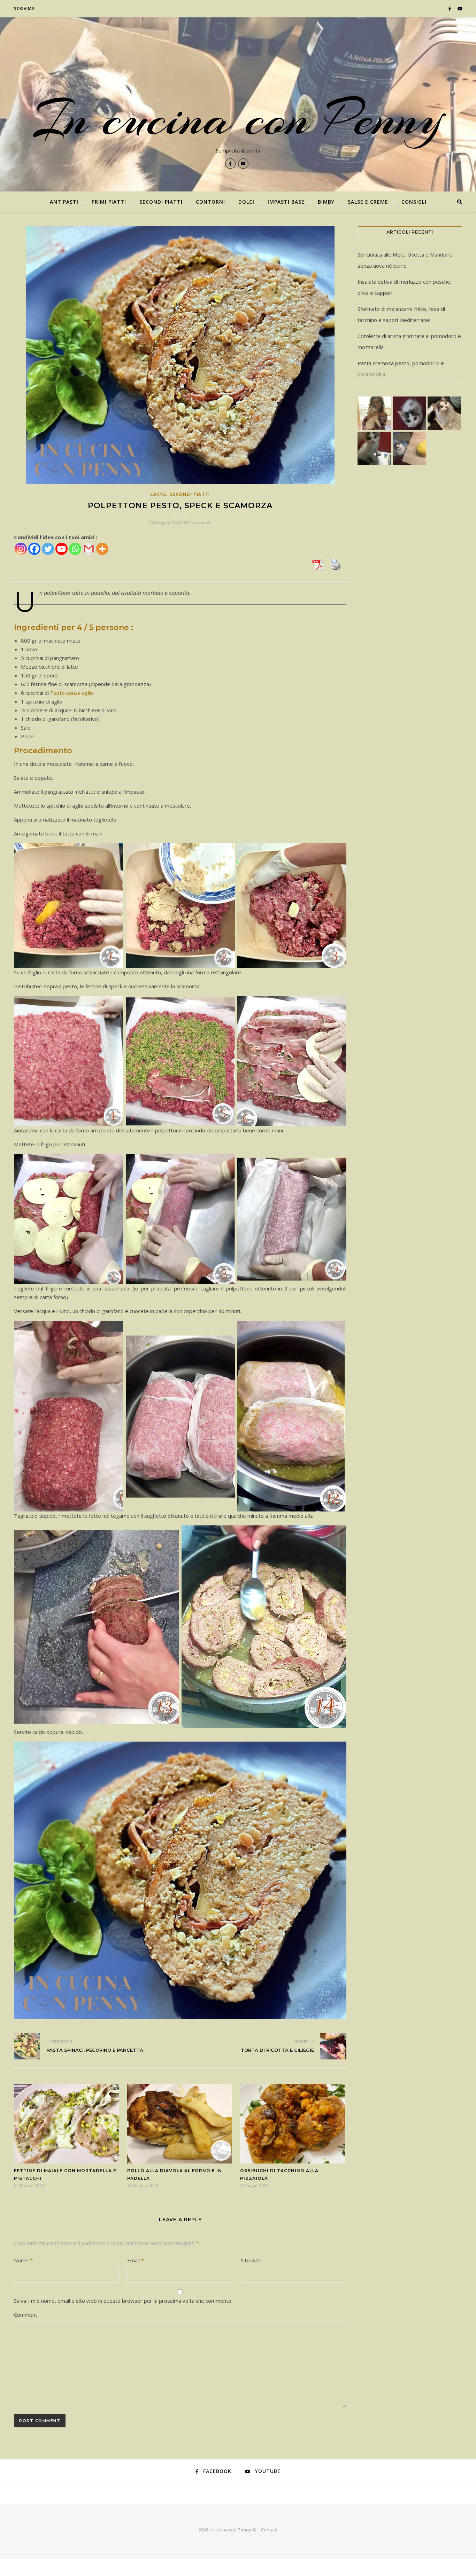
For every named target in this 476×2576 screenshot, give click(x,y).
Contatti (269, 2530)
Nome (23, 2260)
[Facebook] (34, 549)
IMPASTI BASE (286, 202)
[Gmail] (89, 549)
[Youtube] (62, 549)
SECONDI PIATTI (161, 202)
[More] (102, 549)
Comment (26, 2315)
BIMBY (326, 202)
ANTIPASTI (64, 202)
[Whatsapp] (75, 549)
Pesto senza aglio (72, 693)
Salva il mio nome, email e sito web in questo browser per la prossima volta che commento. (123, 2301)
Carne (158, 494)
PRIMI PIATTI (109, 202)
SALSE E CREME (368, 202)
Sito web (251, 2260)
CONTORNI (210, 202)
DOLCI (246, 202)
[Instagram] (21, 549)
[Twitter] (48, 549)
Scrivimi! (24, 9)
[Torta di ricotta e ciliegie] (333, 2046)
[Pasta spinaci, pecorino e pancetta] (27, 2046)
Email (136, 2260)
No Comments (197, 523)
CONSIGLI (414, 202)
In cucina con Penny (238, 118)
